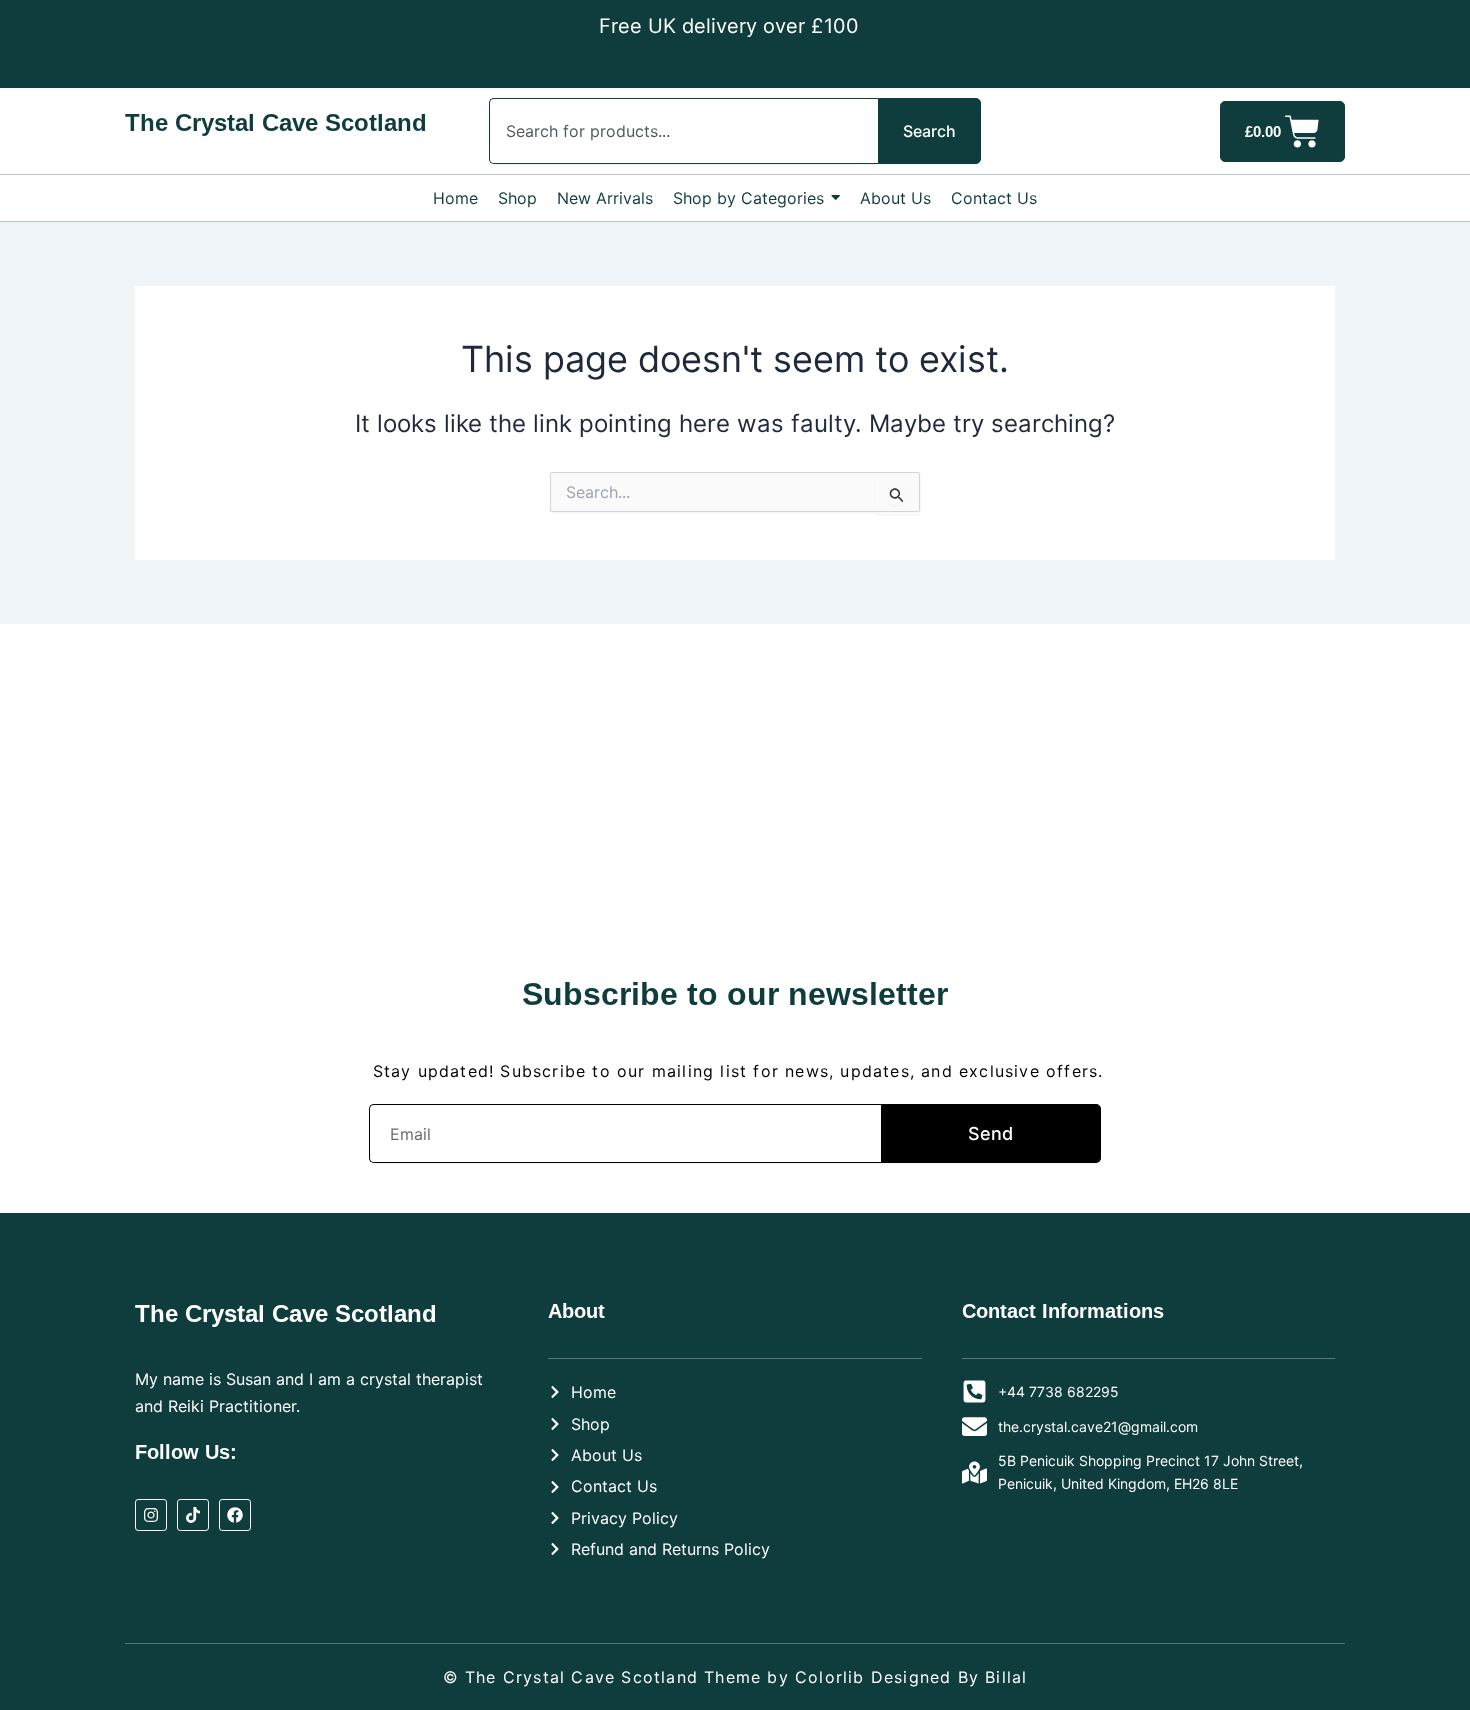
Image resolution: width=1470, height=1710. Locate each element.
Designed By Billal (949, 1677)
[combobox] (683, 131)
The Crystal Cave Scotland (276, 122)
